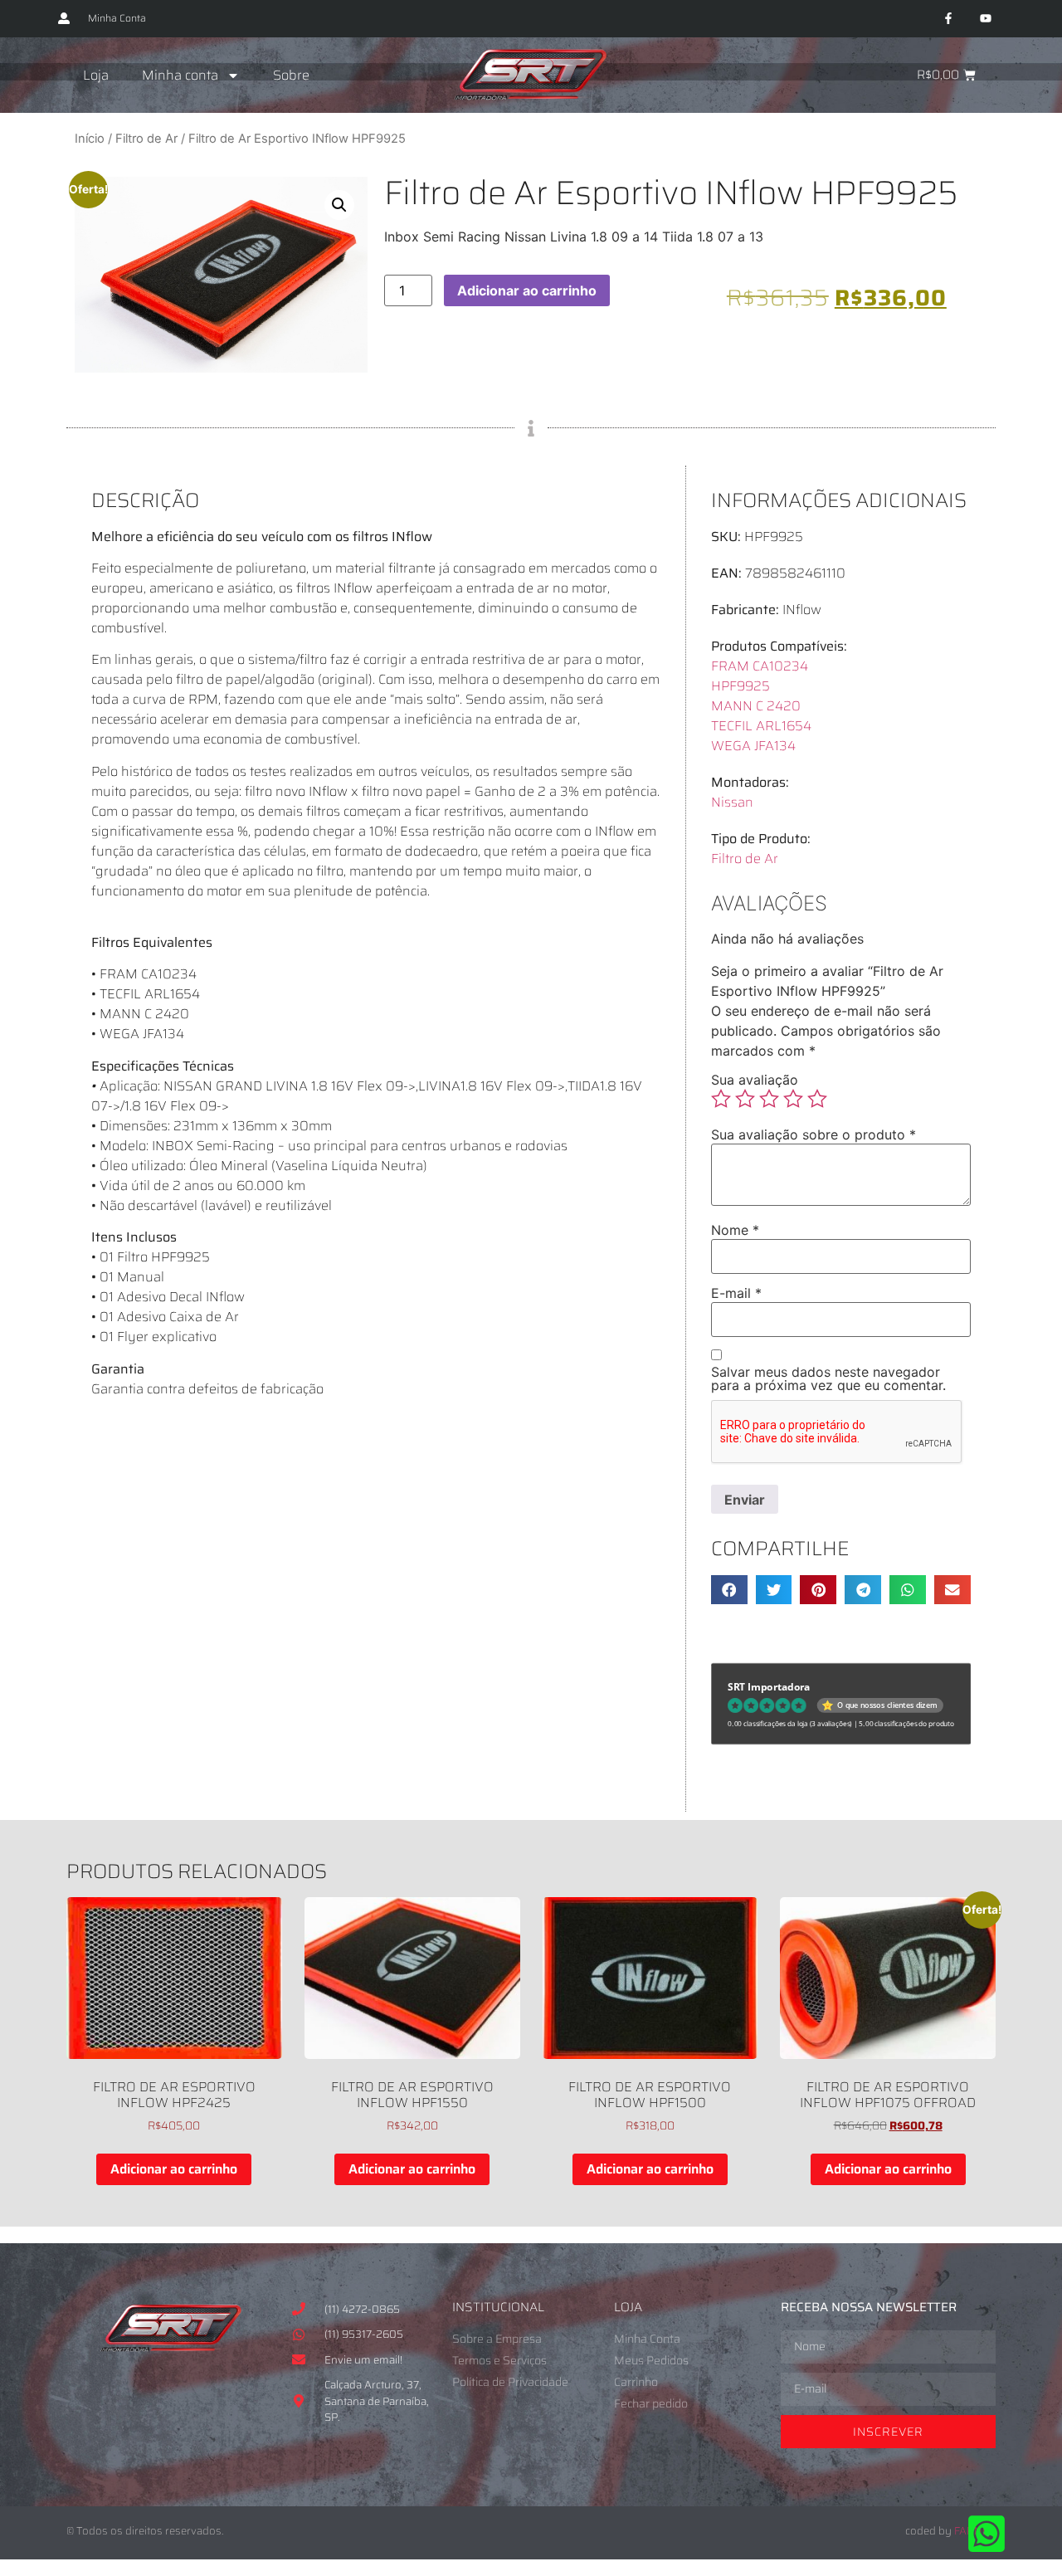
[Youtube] (985, 19)
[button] (339, 205)
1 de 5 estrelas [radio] (721, 1099)
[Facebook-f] (948, 19)
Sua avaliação (755, 1080)
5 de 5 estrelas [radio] (817, 1099)
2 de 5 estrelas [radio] (745, 1099)
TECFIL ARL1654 (761, 726)
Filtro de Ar (146, 139)
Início (90, 139)
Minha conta (180, 75)
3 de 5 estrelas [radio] (769, 1099)
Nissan (732, 802)
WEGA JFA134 (753, 746)
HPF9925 (740, 686)
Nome (735, 1230)
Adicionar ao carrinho (527, 290)
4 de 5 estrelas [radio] (793, 1099)
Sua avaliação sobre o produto (814, 1134)
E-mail (736, 1293)
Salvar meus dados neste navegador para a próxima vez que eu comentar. (828, 1378)
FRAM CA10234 (760, 666)
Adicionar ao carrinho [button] (174, 2169)
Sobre (291, 75)
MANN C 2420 (756, 706)
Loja (96, 75)
